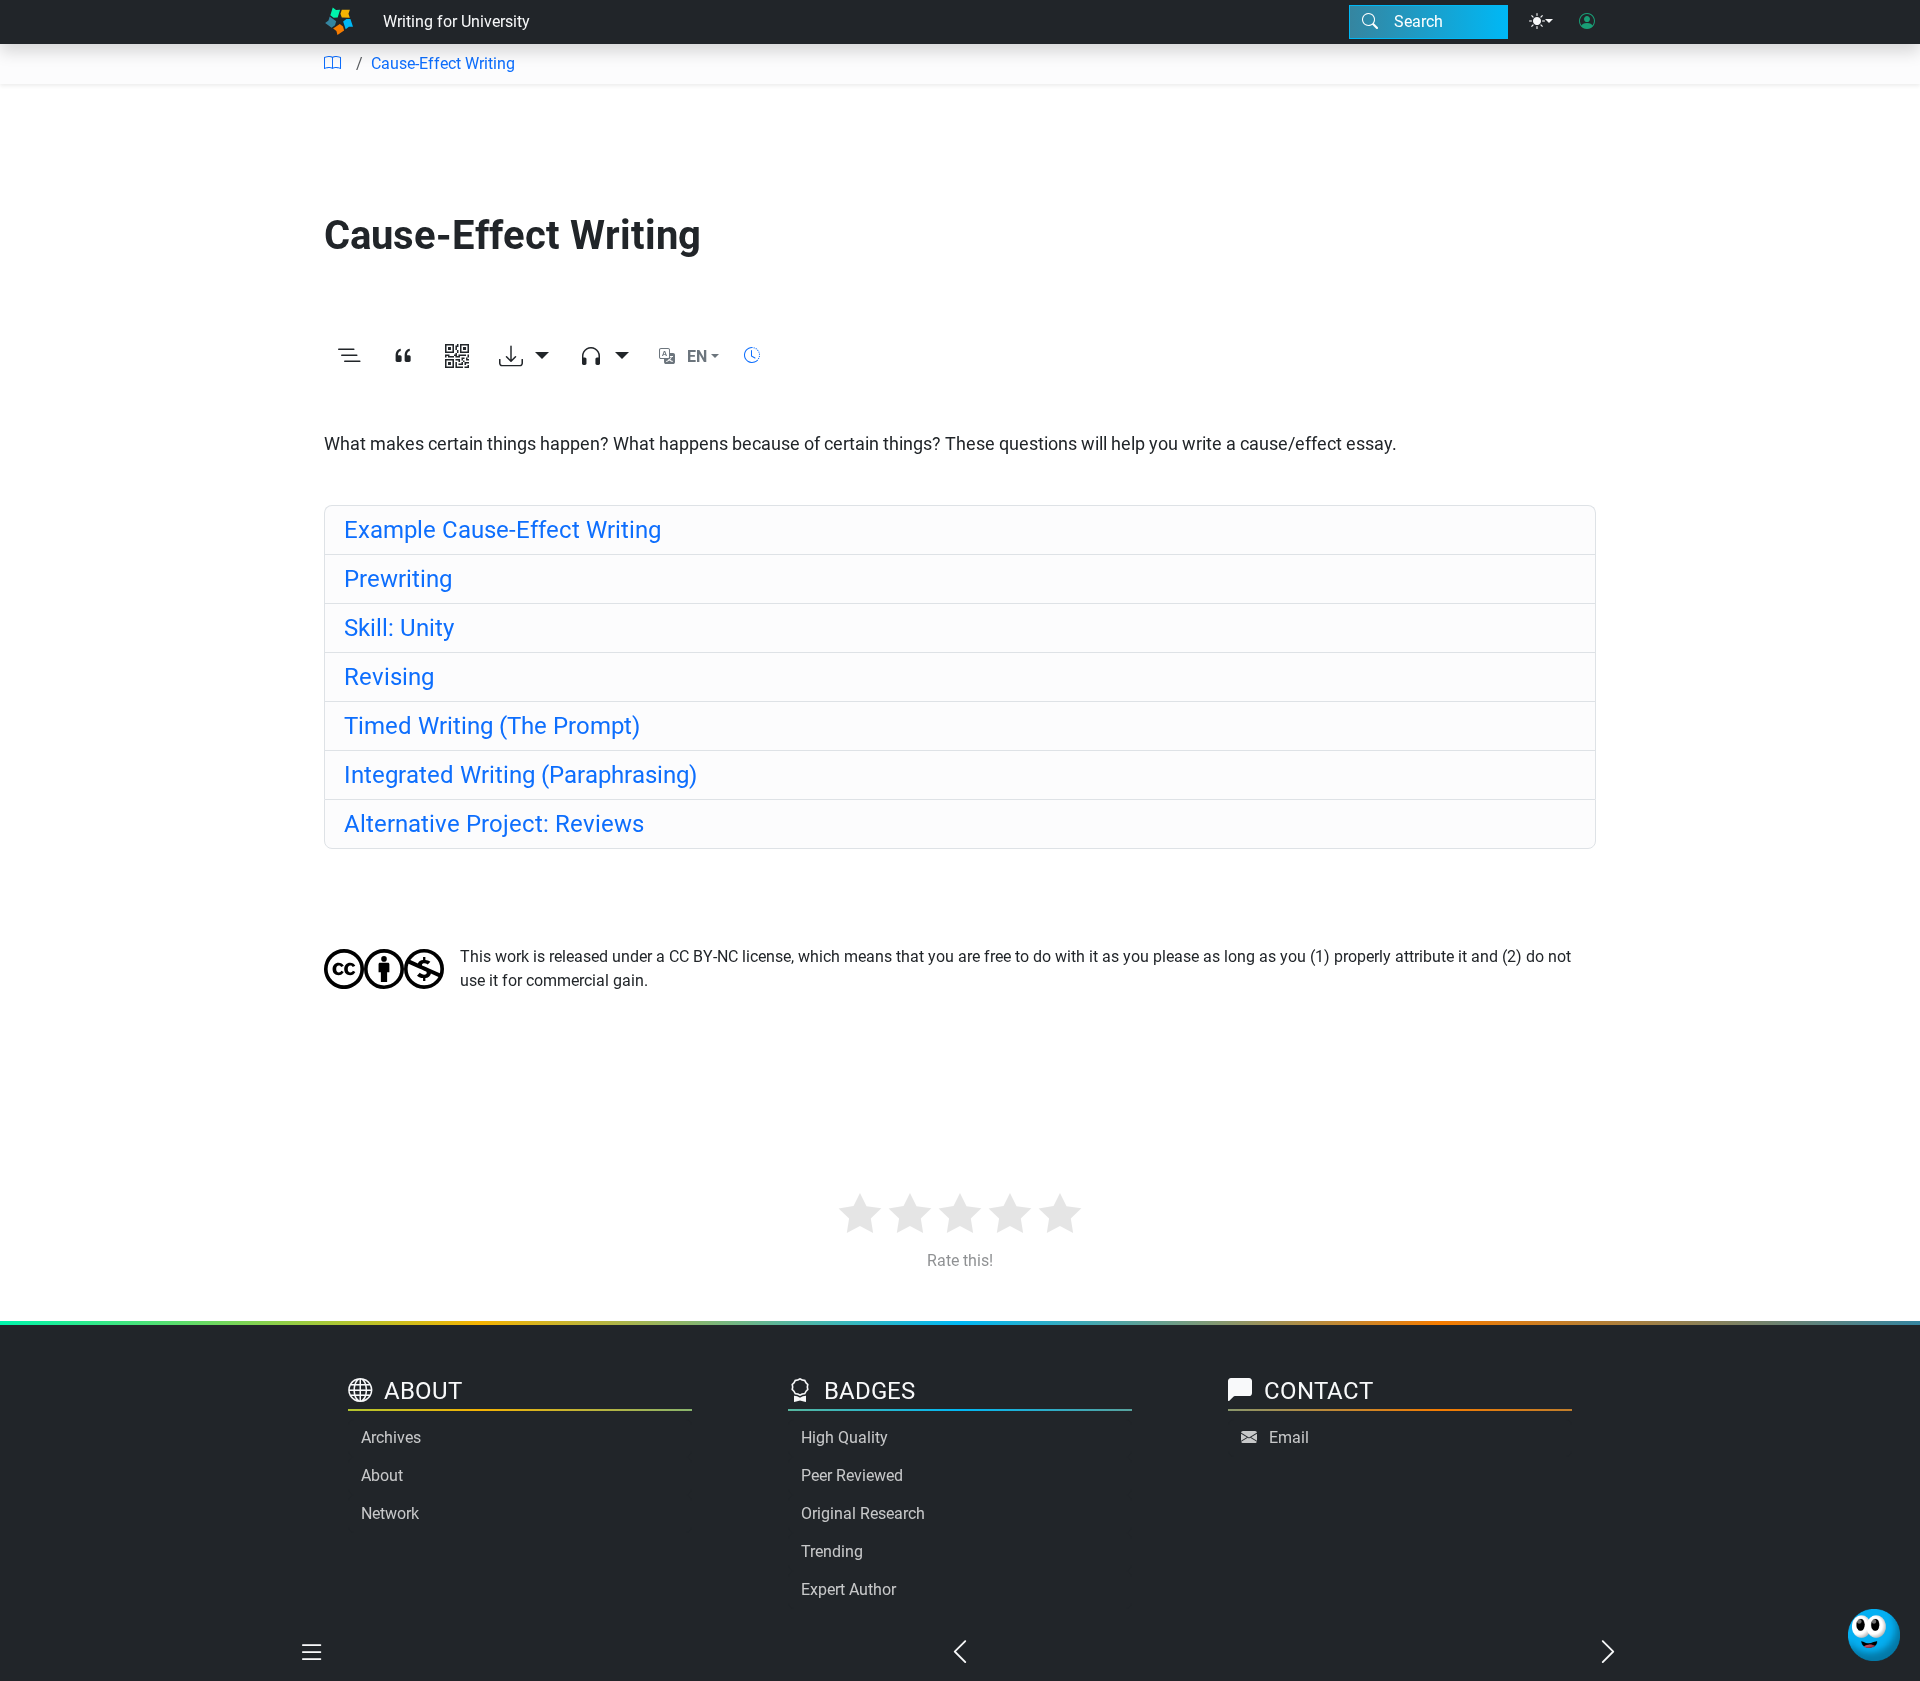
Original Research (863, 1513)
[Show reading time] (752, 355)
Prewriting (398, 579)
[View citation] (403, 357)
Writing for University (456, 21)
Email (1289, 1437)
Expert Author (848, 1589)
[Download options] (524, 357)
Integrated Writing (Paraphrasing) (520, 775)
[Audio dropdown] (604, 357)
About (382, 1475)
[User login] (1587, 22)
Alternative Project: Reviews (494, 824)
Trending (832, 1551)
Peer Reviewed (852, 1475)
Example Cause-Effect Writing (502, 530)
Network (390, 1513)
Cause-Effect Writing (443, 63)
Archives (391, 1437)
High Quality (844, 1437)
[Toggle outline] (349, 357)
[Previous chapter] (960, 1653)
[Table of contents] (332, 64)
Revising (389, 677)
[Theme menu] (1541, 22)
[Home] (339, 22)
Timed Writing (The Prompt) (492, 726)
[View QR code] (457, 357)
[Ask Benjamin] (1874, 1635)
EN (697, 356)
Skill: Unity (399, 628)
